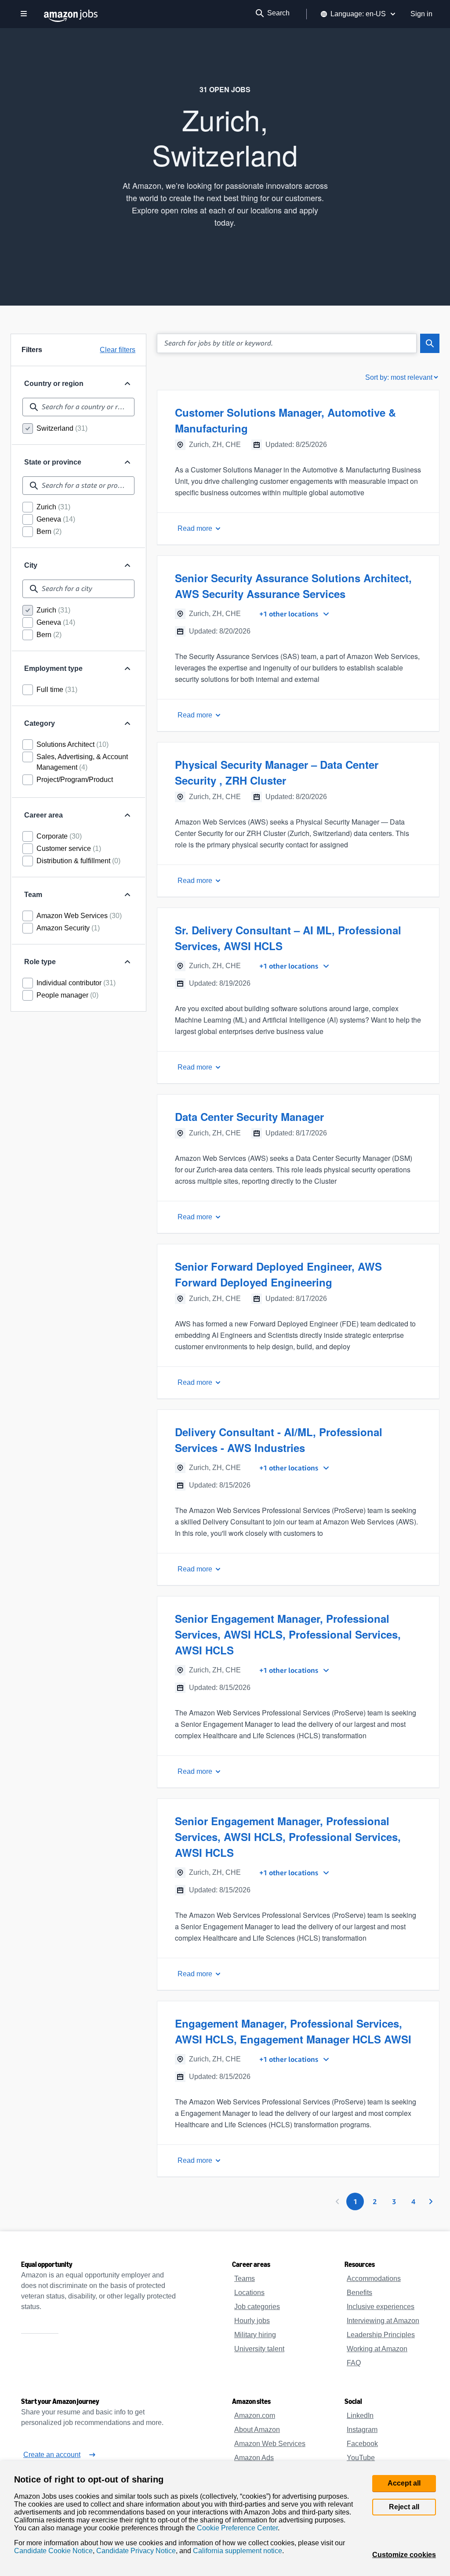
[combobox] (78, 407)
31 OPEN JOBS (225, 90)
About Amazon (257, 2430)
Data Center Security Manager (249, 1117)
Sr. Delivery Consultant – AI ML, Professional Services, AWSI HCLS (285, 938)
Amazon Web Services (269, 2444)
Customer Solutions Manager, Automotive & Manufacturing (283, 420)
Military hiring (256, 2335)
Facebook (361, 2444)
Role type (40, 962)
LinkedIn (360, 2416)
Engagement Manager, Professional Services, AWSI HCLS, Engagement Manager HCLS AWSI (289, 2031)
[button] (298, 467)
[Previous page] (337, 2201)
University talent (260, 2349)
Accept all (405, 2477)
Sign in (422, 14)
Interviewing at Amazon (384, 2321)
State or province (53, 462)
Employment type (54, 669)
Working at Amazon (377, 2349)
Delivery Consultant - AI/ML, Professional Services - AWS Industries (278, 1440)
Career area (43, 815)
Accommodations (374, 2279)
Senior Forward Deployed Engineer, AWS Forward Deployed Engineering (298, 1274)
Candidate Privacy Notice (132, 2551)
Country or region (54, 384)
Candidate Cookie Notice (52, 2551)
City (31, 566)
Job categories (256, 2307)
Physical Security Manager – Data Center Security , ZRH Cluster (296, 772)
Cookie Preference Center (234, 2526)
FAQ (353, 2363)
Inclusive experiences (379, 2307)
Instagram (362, 2430)
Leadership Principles (379, 2335)
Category (40, 724)
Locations (249, 2293)
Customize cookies (405, 2555)
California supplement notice (232, 2551)
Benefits (359, 2293)
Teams (244, 2279)
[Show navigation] (24, 14)
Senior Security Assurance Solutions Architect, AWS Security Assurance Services (289, 586)
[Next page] (431, 2201)
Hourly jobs (252, 2321)
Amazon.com (254, 2416)
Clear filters (117, 350)
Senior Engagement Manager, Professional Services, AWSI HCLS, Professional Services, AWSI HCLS (297, 1634)
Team (33, 895)
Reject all (405, 2501)
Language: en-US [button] (361, 14)
